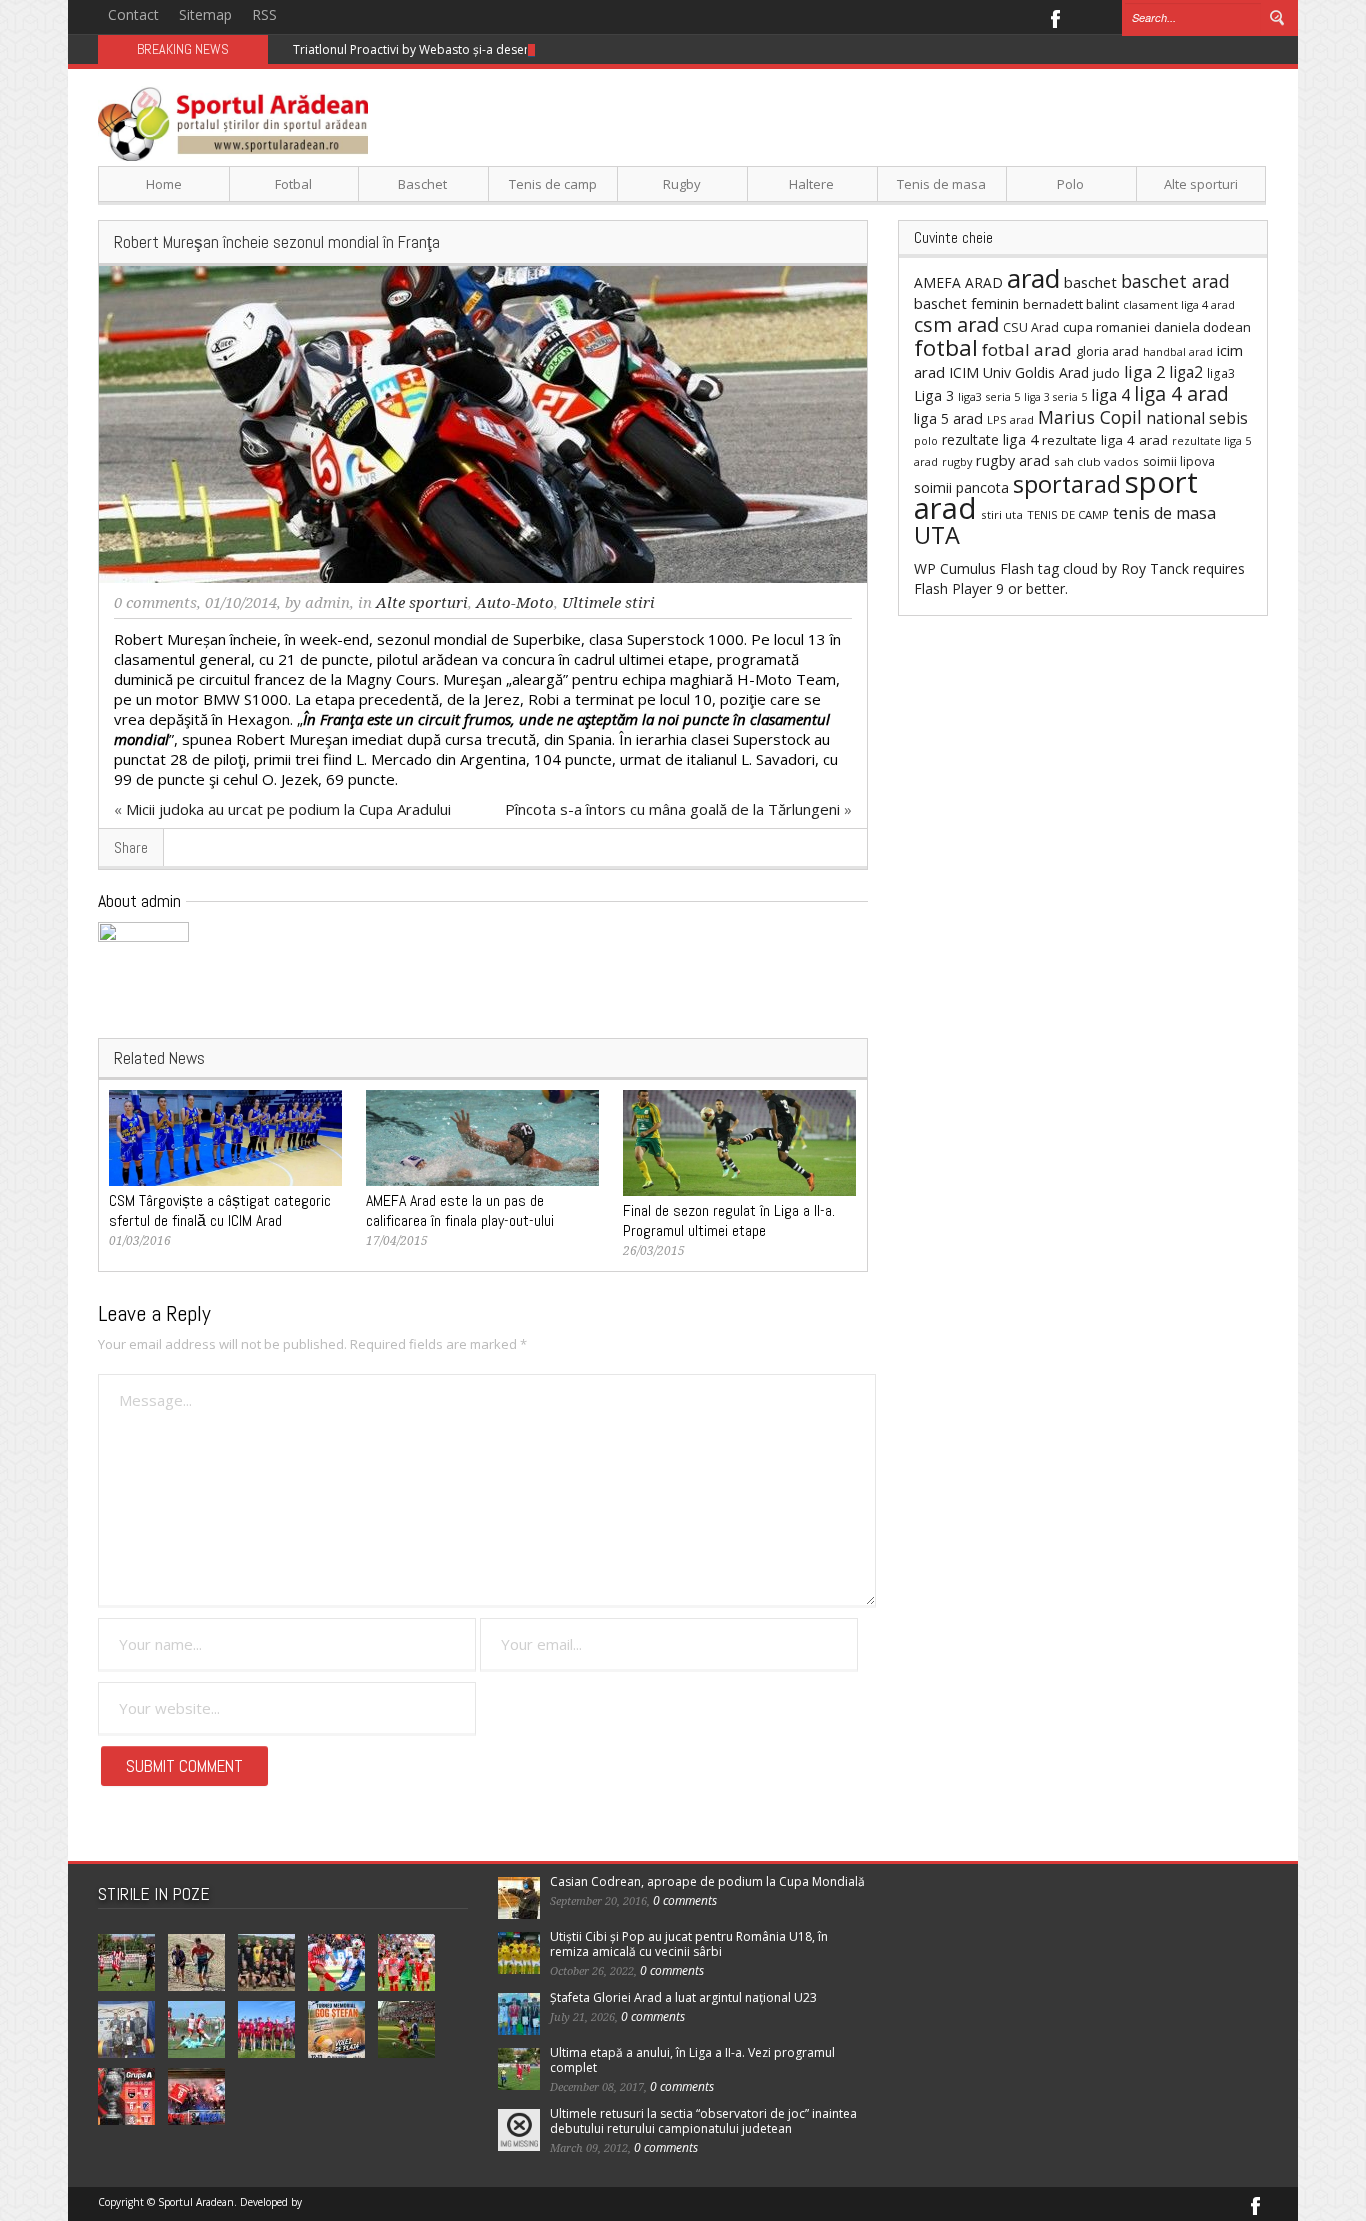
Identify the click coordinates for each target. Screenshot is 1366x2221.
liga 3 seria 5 (1055, 397)
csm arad (956, 324)
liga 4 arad (1181, 393)
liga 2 (1144, 372)
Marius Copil (1090, 417)
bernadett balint (1071, 304)
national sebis (1197, 418)
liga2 (1186, 372)
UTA (937, 535)
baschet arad (1175, 281)
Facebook (1054, 17)
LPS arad (1010, 419)
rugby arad (1013, 460)
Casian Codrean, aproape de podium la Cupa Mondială (707, 1881)
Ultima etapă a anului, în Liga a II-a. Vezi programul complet (692, 2060)
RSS (264, 14)
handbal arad (1178, 352)
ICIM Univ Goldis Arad (1019, 372)
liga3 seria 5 (989, 396)
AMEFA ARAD (958, 282)
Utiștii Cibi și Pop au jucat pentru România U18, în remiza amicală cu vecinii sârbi (689, 1944)
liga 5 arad (948, 418)
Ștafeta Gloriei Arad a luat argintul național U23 (683, 1997)
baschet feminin (966, 303)
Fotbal (293, 184)
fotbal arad (1027, 349)
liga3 (1221, 373)
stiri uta (1002, 514)
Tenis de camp (553, 184)
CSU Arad (1031, 327)
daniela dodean (1202, 327)
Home (164, 184)
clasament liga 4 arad (1179, 304)
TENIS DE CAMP (1068, 514)
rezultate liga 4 (990, 439)
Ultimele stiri (608, 603)
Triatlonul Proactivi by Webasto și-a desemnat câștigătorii (456, 49)
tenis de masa (1164, 513)
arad (1033, 278)
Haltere (811, 184)
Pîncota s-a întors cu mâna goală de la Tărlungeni (672, 809)
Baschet (422, 184)
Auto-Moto (515, 603)
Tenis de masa (941, 184)
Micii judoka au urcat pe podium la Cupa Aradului (288, 809)
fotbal (946, 347)
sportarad (1067, 484)
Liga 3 (934, 395)
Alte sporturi (1201, 184)
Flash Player (953, 588)
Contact (133, 14)
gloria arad (1107, 351)
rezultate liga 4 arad (1105, 440)
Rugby (682, 184)
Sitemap (205, 14)
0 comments (155, 603)
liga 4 (1110, 395)
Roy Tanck (1155, 568)
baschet (1090, 282)
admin (327, 603)
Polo (1070, 184)
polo (926, 440)
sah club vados (1096, 461)
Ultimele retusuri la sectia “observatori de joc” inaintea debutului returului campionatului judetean (703, 2121)
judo (1106, 373)
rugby (957, 461)
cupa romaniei (1106, 327)
